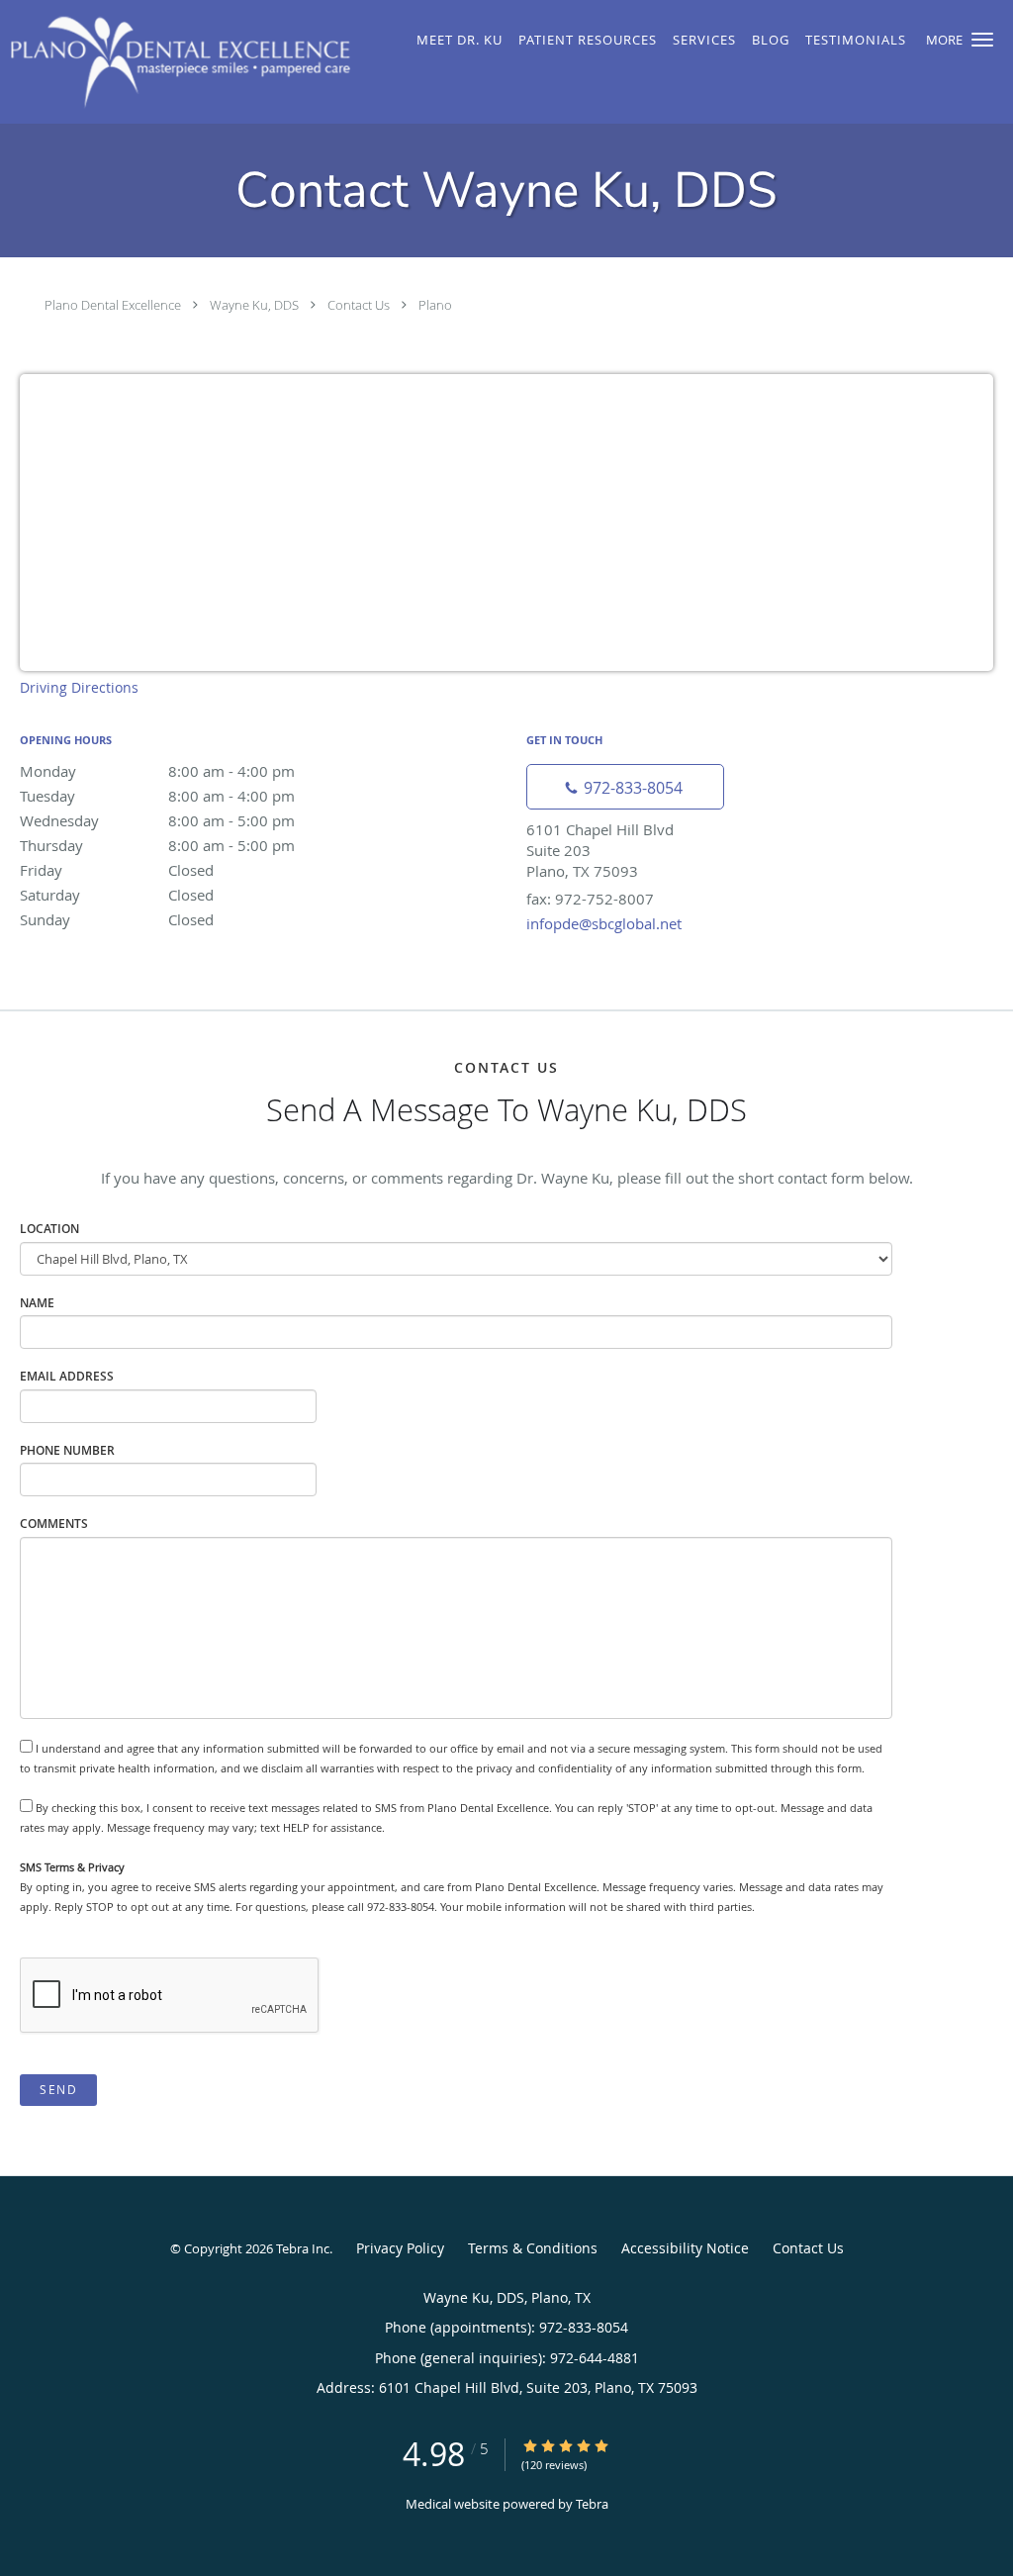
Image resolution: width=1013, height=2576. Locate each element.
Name (37, 1303)
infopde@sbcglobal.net (604, 923)
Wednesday (157, 820)
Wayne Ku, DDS (254, 305)
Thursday (157, 845)
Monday (157, 771)
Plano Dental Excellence (113, 305)
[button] (982, 40)
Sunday (117, 919)
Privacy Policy (400, 2248)
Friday (117, 870)
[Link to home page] (176, 62)
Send (58, 2090)
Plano (435, 305)
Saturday (117, 895)
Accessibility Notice (685, 2248)
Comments (54, 1524)
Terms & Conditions (533, 2248)
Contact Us (359, 305)
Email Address (67, 1376)
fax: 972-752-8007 (590, 899)
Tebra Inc (303, 2248)
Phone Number (67, 1450)
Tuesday (157, 796)
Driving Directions (79, 687)
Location (49, 1229)
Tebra (592, 2504)
